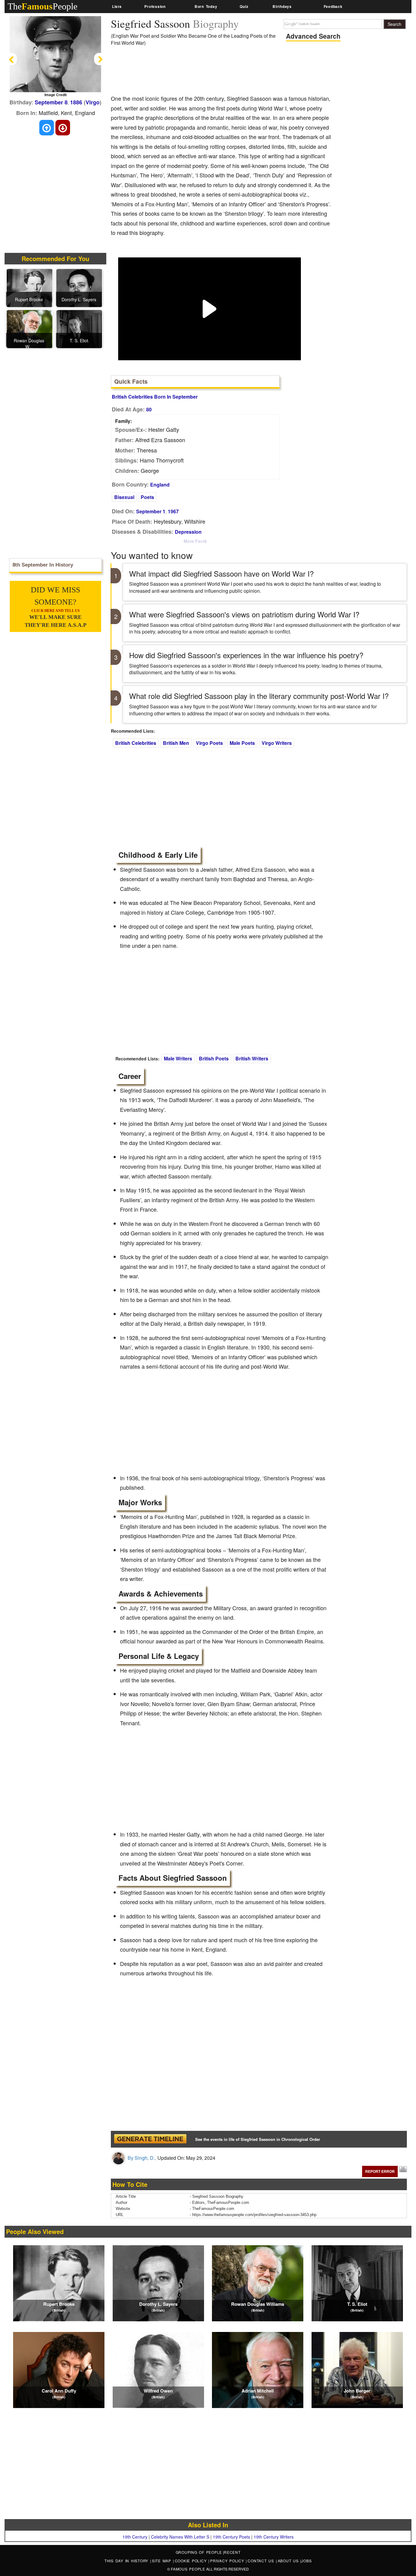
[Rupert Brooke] (30, 287)
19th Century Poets (231, 2537)
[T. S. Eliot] (79, 328)
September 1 (151, 511)
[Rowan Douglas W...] (30, 328)
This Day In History (127, 2561)
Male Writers (178, 1058)
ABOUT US (289, 2561)
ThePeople (42, 6)
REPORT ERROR (380, 2171)
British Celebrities (136, 743)
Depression (188, 532)
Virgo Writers (277, 743)
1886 (76, 102)
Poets (147, 497)
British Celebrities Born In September (155, 397)
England (160, 485)
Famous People (188, 2569)
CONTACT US (262, 2561)
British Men (176, 743)
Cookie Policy (192, 2561)
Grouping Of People (199, 2552)
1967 (173, 511)
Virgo (93, 102)
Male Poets (242, 743)
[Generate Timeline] (150, 2139)
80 (149, 409)
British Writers (252, 1058)
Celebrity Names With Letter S (180, 2537)
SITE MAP (162, 2561)
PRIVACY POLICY (228, 2561)
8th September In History (43, 565)
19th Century (135, 2537)
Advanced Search (313, 36)
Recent (232, 2552)
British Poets (214, 1058)
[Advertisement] (222, 72)
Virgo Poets (209, 743)
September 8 (51, 102)
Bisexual (124, 497)
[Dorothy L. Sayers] (79, 287)
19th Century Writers (274, 2537)
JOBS (306, 2561)
